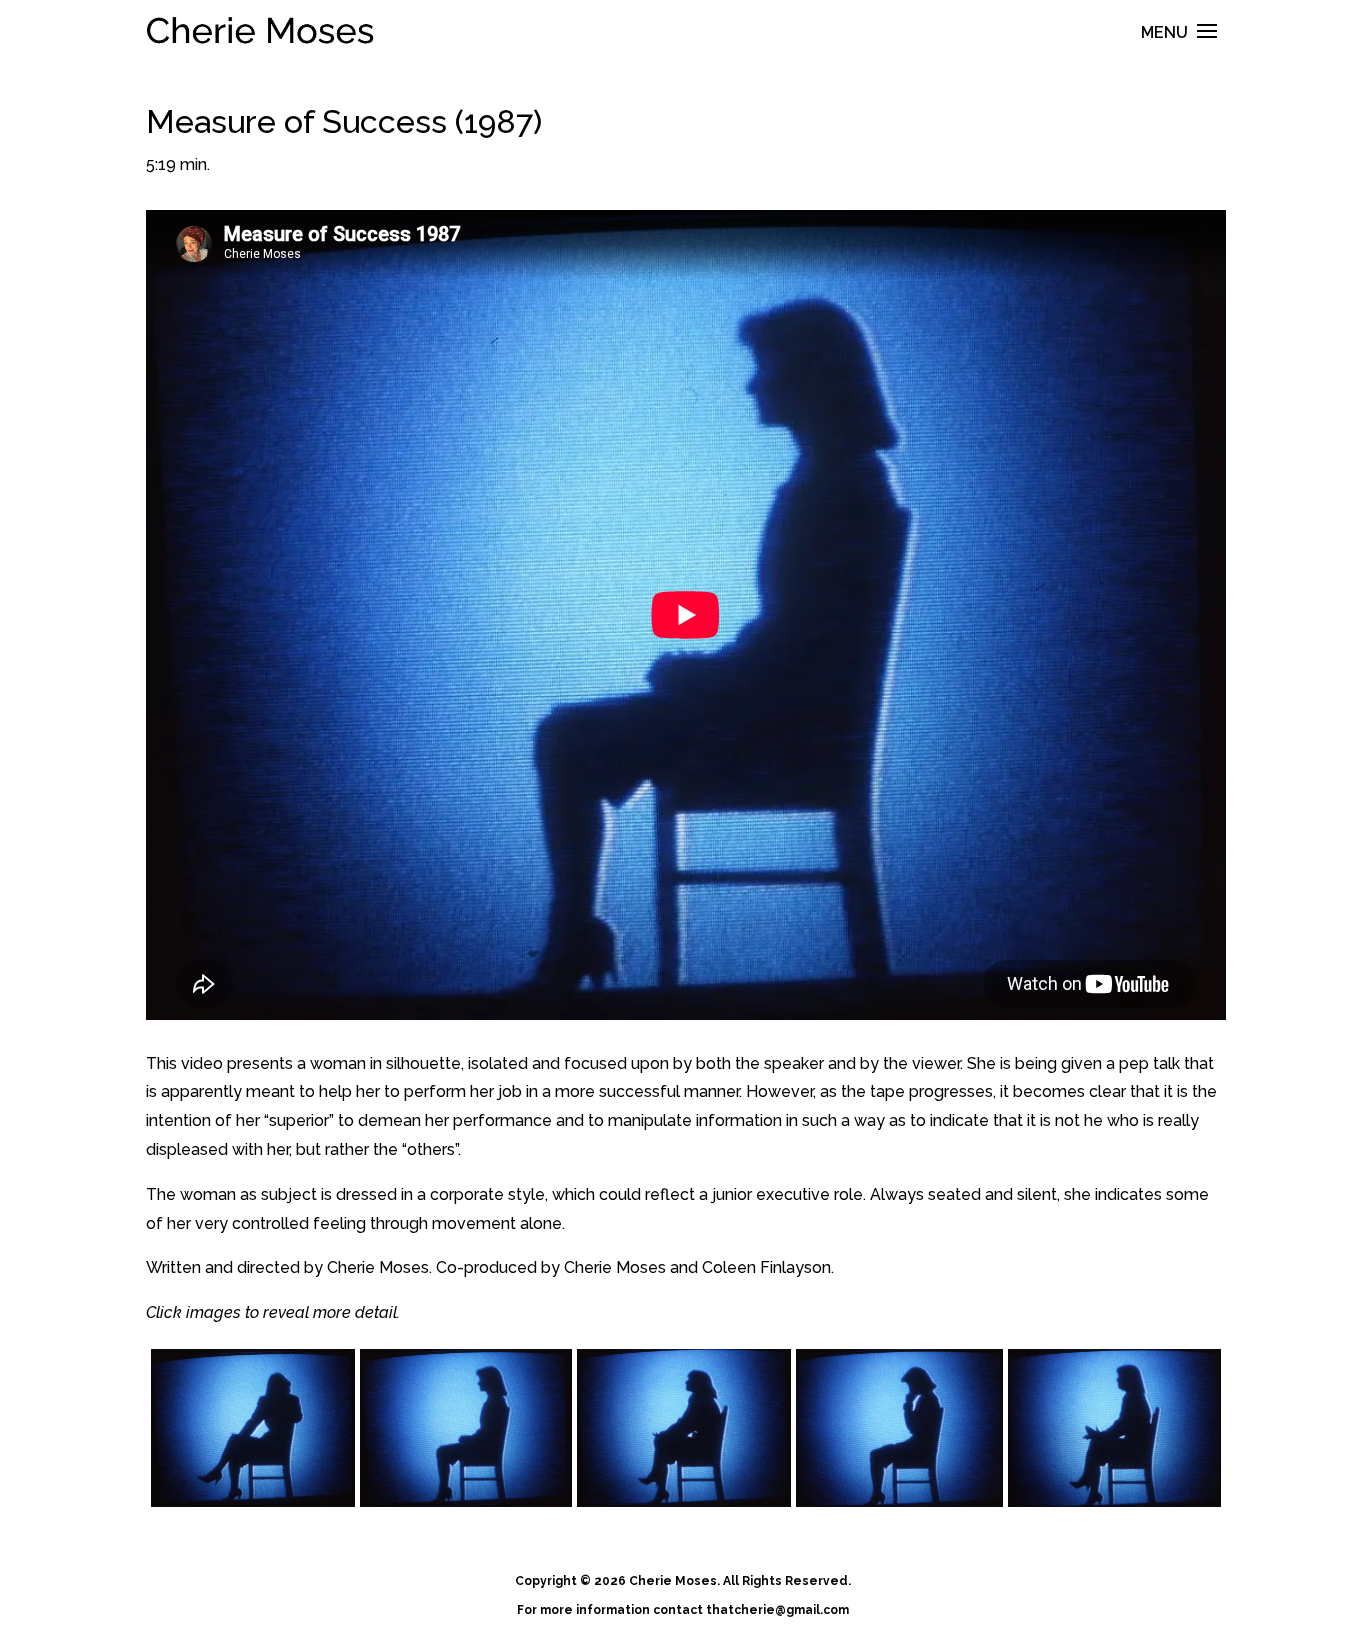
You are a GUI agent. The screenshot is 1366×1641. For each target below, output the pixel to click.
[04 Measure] (899, 1428)
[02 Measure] (466, 1428)
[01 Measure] (253, 1428)
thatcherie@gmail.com (777, 1610)
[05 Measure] (1114, 1428)
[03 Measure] (684, 1428)
